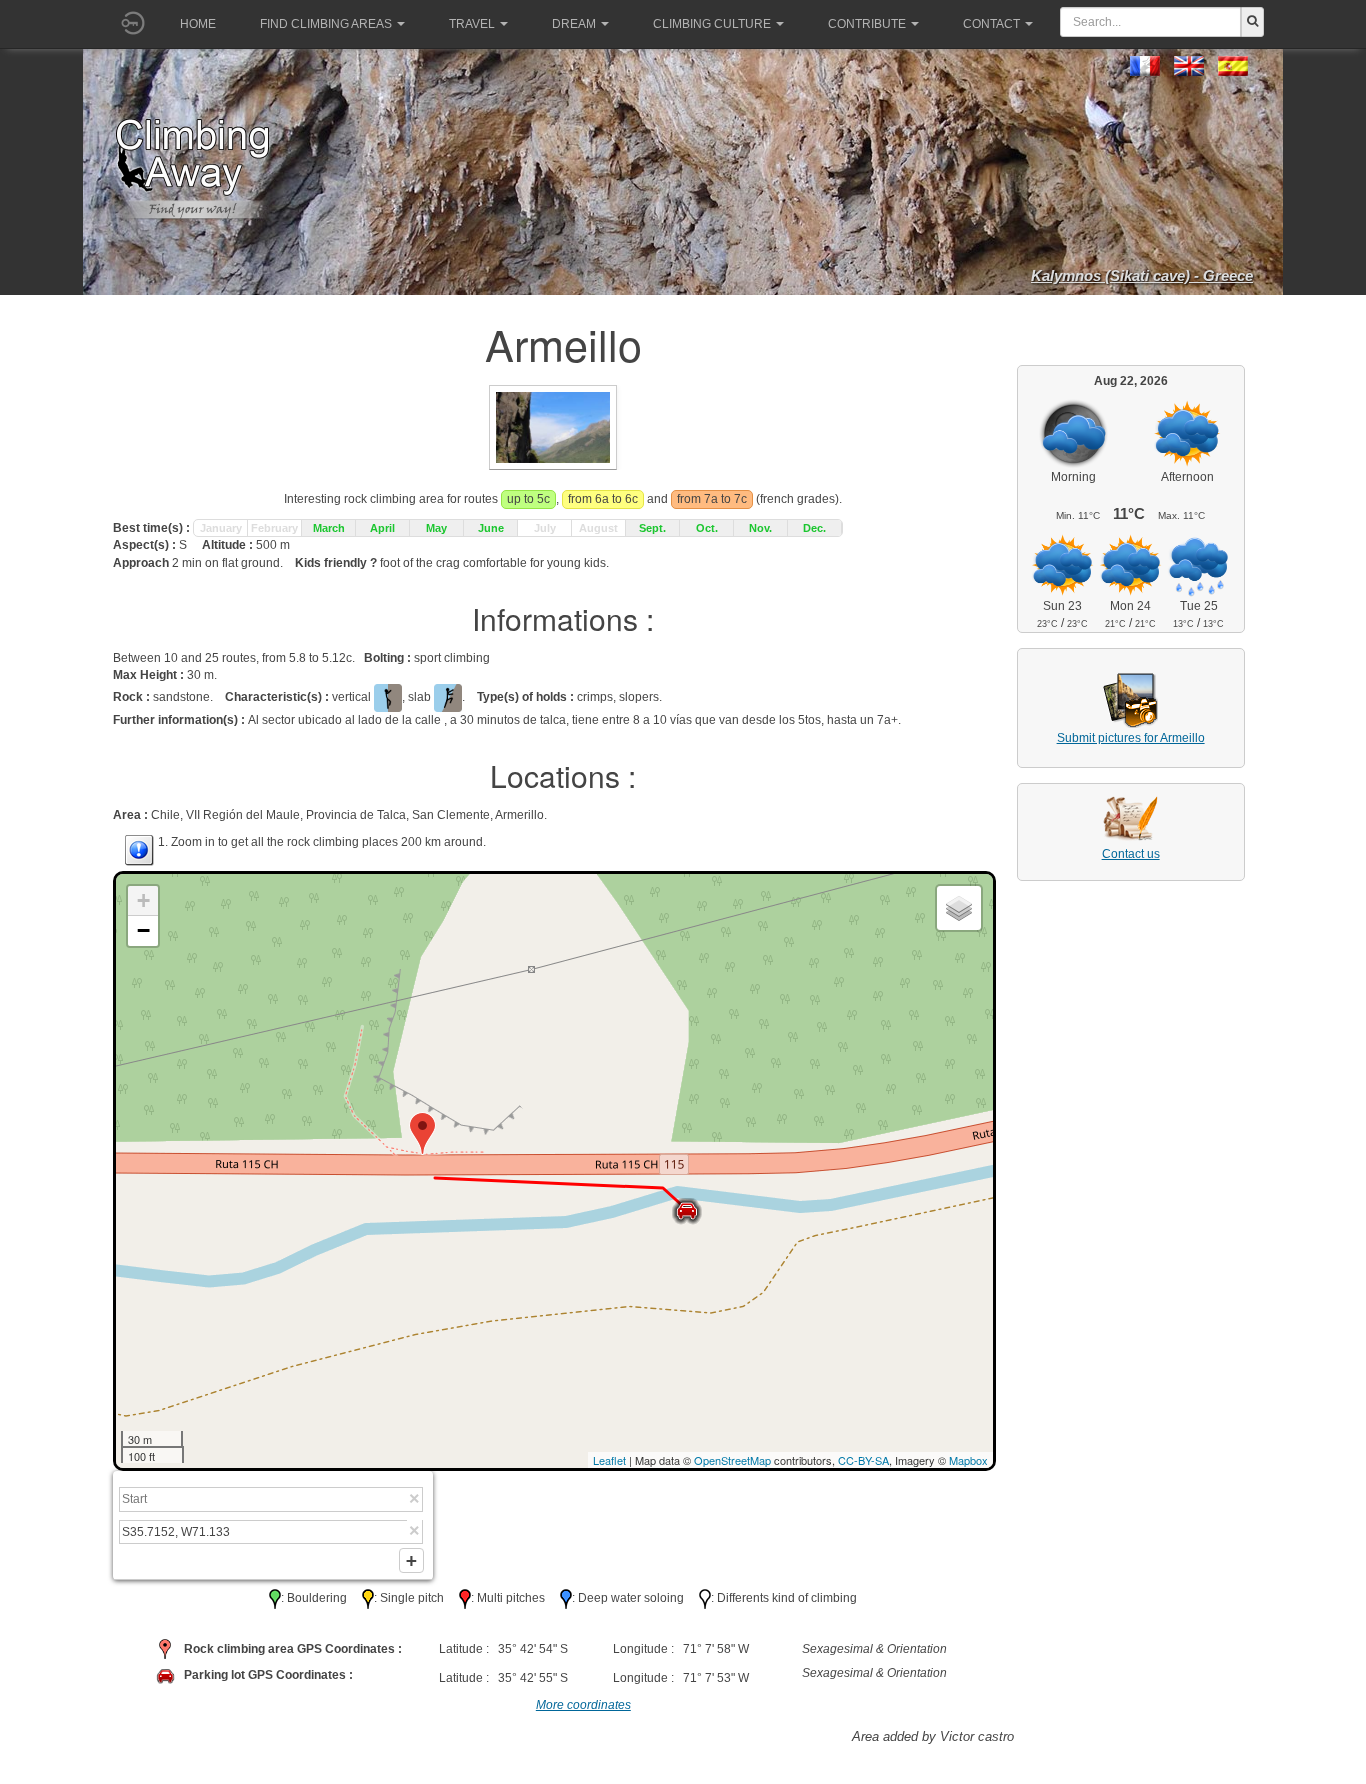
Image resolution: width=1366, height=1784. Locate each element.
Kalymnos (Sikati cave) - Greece (1142, 275)
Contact (991, 24)
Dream (574, 24)
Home (198, 24)
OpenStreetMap (732, 1460)
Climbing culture (712, 24)
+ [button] (143, 900)
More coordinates (583, 1705)
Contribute (867, 24)
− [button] (143, 930)
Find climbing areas (326, 24)
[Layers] (959, 908)
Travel (472, 24)
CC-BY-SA (863, 1460)
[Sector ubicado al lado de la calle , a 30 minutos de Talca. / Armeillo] (553, 426)
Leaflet (609, 1460)
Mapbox (968, 1460)
